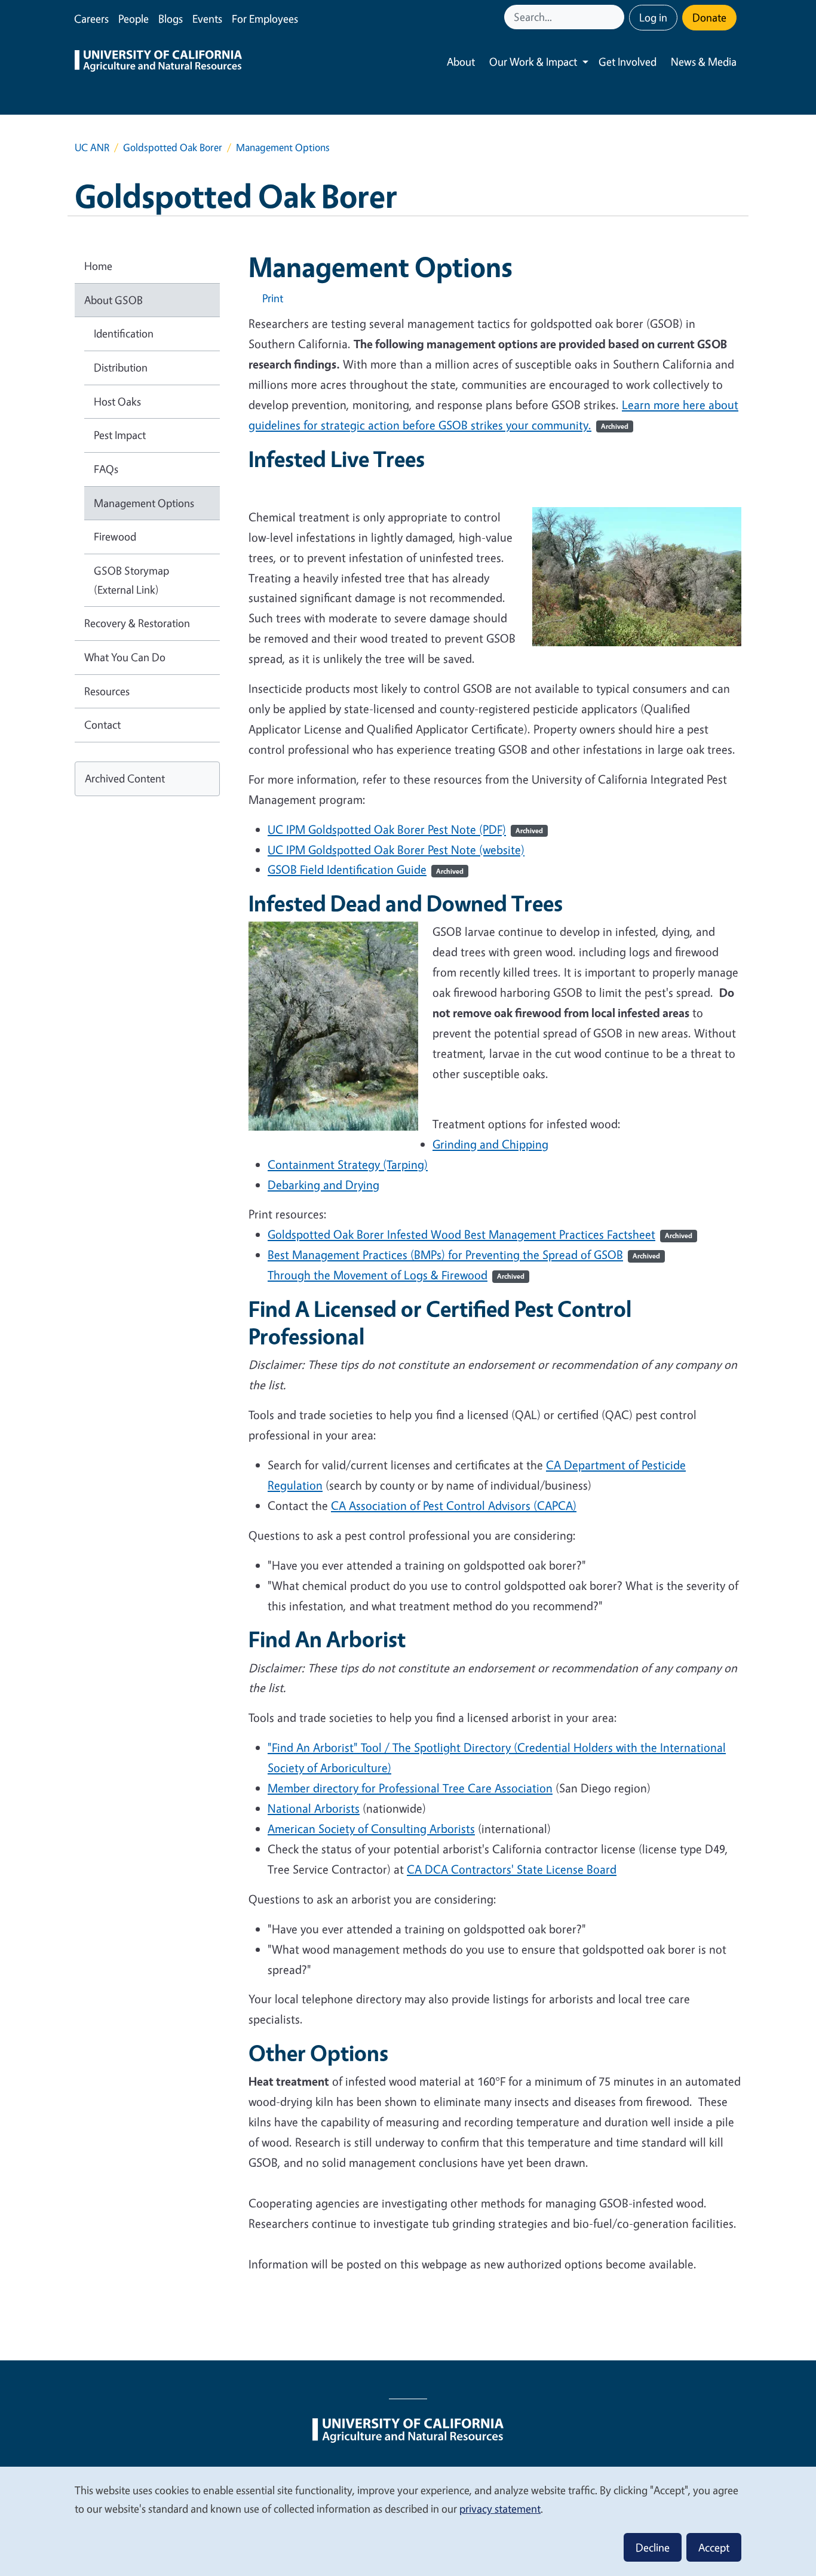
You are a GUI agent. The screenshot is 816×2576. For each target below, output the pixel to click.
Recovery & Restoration (137, 623)
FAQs (106, 469)
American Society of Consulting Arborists (371, 1829)
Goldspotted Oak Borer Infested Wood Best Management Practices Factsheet (480, 1234)
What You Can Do (125, 657)
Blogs (171, 19)
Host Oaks (117, 401)
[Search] (616, 17)
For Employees (265, 19)
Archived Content (125, 778)
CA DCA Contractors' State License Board (512, 1869)
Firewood (115, 536)
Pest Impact (120, 435)
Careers (91, 19)
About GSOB (113, 300)
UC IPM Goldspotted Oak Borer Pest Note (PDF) (405, 829)
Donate (709, 17)
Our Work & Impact (533, 62)
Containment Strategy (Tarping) (348, 1164)
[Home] (158, 62)
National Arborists (314, 1808)
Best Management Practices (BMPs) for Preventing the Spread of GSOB (464, 1255)
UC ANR (92, 147)
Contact (102, 724)
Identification (124, 333)
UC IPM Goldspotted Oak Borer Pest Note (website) (396, 850)
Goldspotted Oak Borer (173, 147)
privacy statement (500, 2509)
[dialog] (408, 2521)
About (461, 62)
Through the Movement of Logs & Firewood (396, 1275)
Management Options (144, 503)
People (134, 19)
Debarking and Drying (323, 1185)
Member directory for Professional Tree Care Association (410, 1788)
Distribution (121, 367)
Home (98, 266)
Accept (714, 2547)
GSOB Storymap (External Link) (131, 580)
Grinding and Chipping (490, 1144)
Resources (107, 691)
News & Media (704, 62)
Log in (653, 17)
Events (207, 19)
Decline (653, 2547)
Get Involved (628, 62)
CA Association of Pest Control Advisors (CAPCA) (454, 1505)
